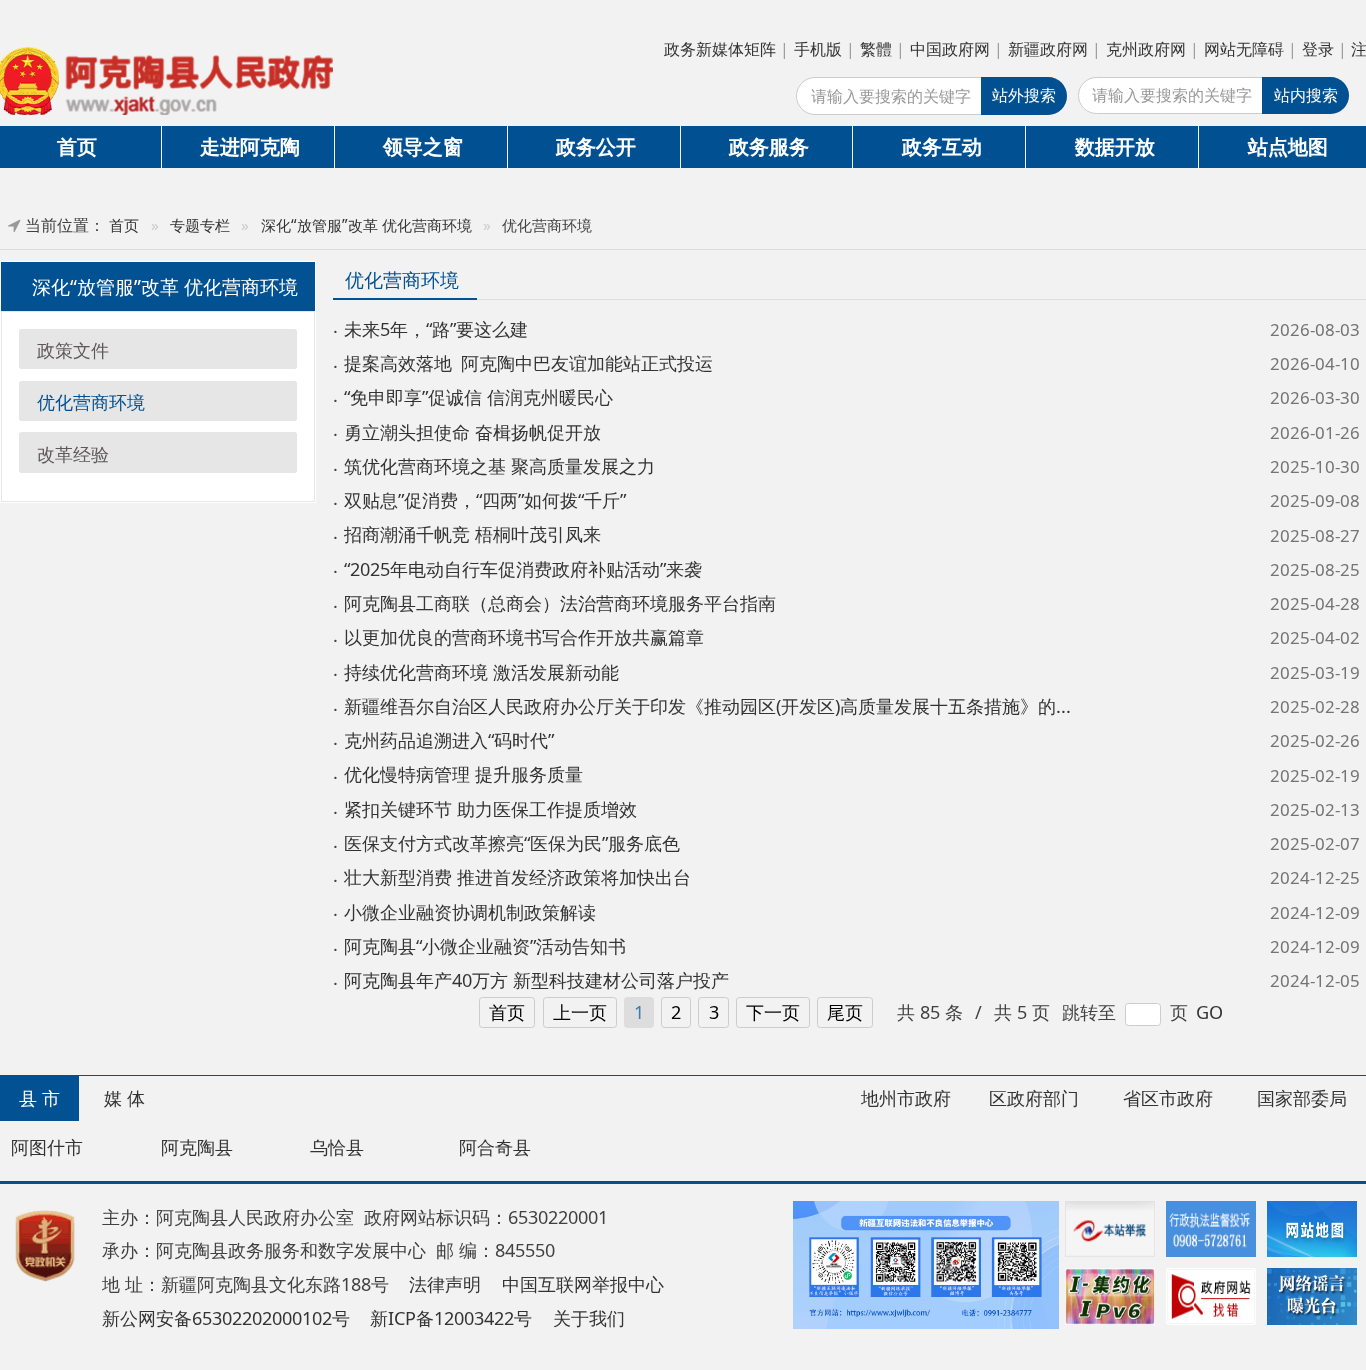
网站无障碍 (1244, 49)
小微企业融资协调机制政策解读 (470, 912)
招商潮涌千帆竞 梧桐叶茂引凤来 (472, 534)
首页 (124, 225)
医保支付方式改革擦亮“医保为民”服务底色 (512, 843)
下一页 (773, 1012)
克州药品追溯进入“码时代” (449, 740)
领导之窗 (423, 146)
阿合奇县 (495, 1147)
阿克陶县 (197, 1147)
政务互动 (942, 146)
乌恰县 (337, 1147)
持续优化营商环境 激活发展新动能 (481, 672)
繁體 (876, 49)
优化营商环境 (91, 402)
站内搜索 (1306, 95)
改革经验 (73, 453)
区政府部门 (1034, 1098)
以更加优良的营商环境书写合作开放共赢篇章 (524, 637)
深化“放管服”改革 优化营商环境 (366, 225)
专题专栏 (200, 225)
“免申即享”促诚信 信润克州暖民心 (478, 397)
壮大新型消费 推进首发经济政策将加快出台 (517, 877)
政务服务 (769, 146)
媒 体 (124, 1098)
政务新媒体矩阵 (720, 49)
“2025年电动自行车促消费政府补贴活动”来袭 (523, 569)
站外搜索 (1024, 95)
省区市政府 (1168, 1098)
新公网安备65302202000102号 (226, 1318)
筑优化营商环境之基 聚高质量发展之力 (499, 466)
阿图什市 (47, 1147)
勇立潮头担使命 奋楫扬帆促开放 (472, 432)
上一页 (580, 1012)
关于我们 (589, 1318)
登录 (1318, 49)
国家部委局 (1302, 1098)
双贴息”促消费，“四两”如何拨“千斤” (485, 500)
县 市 (39, 1098)
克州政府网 (1146, 49)
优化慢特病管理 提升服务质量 (463, 774)
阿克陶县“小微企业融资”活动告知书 (485, 946)
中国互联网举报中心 (583, 1284)
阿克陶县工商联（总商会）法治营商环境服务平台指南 (560, 603)
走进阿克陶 (250, 146)
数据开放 (1115, 146)
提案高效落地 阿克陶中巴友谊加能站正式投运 (528, 363)
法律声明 (445, 1284)
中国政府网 (950, 49)
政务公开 (596, 146)
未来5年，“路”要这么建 (436, 329)
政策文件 (73, 350)
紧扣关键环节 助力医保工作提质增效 (490, 809)
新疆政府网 (1048, 49)
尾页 (845, 1012)
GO (1209, 1012)
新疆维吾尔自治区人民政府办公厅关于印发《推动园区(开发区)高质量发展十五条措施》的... (707, 706)
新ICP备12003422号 (451, 1318)
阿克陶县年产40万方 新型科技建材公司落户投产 (536, 980)
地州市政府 (906, 1098)
